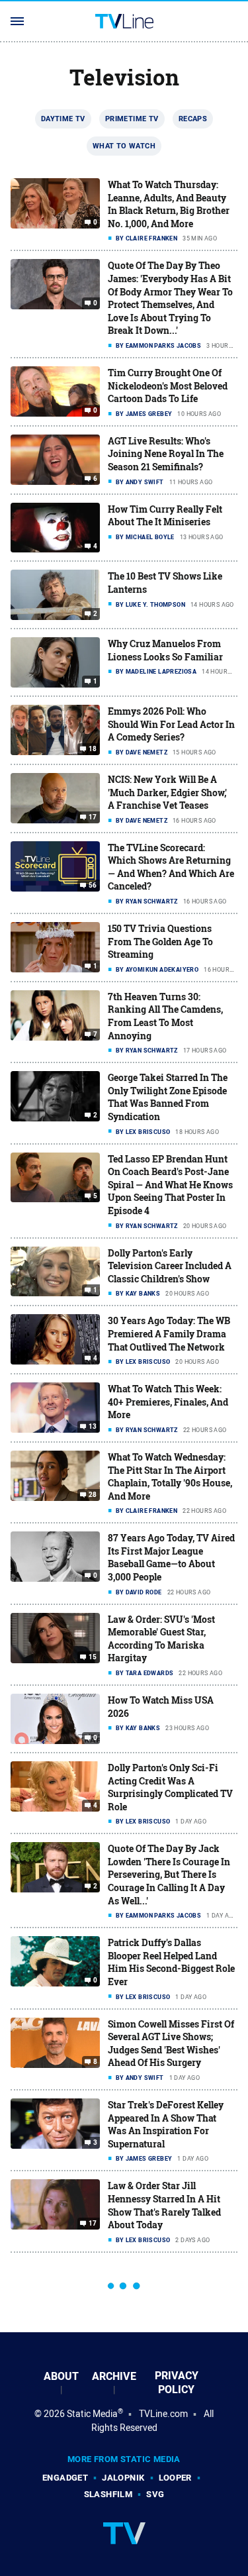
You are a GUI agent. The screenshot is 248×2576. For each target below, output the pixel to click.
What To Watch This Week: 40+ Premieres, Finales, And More (168, 1402)
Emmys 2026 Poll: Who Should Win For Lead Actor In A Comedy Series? (171, 724)
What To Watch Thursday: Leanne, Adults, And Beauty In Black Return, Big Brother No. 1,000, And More (169, 204)
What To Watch (124, 146)
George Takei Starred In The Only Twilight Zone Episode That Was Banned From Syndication (168, 1097)
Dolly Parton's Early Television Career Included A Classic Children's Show (170, 1266)
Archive (114, 2376)
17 (93, 817)
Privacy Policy (177, 2383)
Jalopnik (123, 2478)
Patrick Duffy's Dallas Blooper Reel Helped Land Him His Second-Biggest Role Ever (171, 1962)
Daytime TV (63, 119)
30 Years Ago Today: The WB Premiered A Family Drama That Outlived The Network (169, 1333)
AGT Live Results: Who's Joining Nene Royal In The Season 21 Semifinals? (166, 454)
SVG (155, 2494)
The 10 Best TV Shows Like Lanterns (165, 583)
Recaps (193, 119)
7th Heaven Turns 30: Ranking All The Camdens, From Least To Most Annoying (165, 1016)
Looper (175, 2478)
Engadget (65, 2478)
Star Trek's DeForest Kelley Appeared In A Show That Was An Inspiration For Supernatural (166, 2124)
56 (93, 885)
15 (93, 1657)
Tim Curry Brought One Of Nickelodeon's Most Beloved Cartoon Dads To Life (168, 386)
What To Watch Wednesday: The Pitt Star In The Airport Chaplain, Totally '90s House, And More (170, 1476)
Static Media (92, 2414)
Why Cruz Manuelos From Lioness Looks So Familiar (165, 650)
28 (93, 1495)
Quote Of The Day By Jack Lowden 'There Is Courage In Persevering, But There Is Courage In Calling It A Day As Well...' (169, 1874)
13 (93, 1427)
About (61, 2376)
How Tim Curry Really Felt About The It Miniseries (165, 516)
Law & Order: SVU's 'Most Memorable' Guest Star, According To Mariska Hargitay (161, 1639)
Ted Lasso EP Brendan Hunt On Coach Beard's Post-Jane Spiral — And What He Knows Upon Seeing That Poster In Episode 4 (170, 1185)
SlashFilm (108, 2494)
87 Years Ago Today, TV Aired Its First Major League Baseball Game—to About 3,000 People (171, 1557)
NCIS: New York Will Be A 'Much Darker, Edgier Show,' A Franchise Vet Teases (167, 792)
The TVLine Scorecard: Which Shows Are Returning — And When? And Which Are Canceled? (171, 867)
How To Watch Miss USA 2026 (161, 1707)
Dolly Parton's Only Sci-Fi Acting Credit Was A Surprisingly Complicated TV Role (170, 1787)
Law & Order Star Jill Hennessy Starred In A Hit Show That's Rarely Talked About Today (164, 2205)
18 (93, 749)
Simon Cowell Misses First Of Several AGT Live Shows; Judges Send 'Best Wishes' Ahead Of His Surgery (171, 2043)
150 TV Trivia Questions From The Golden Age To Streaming (160, 941)
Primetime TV (132, 119)
